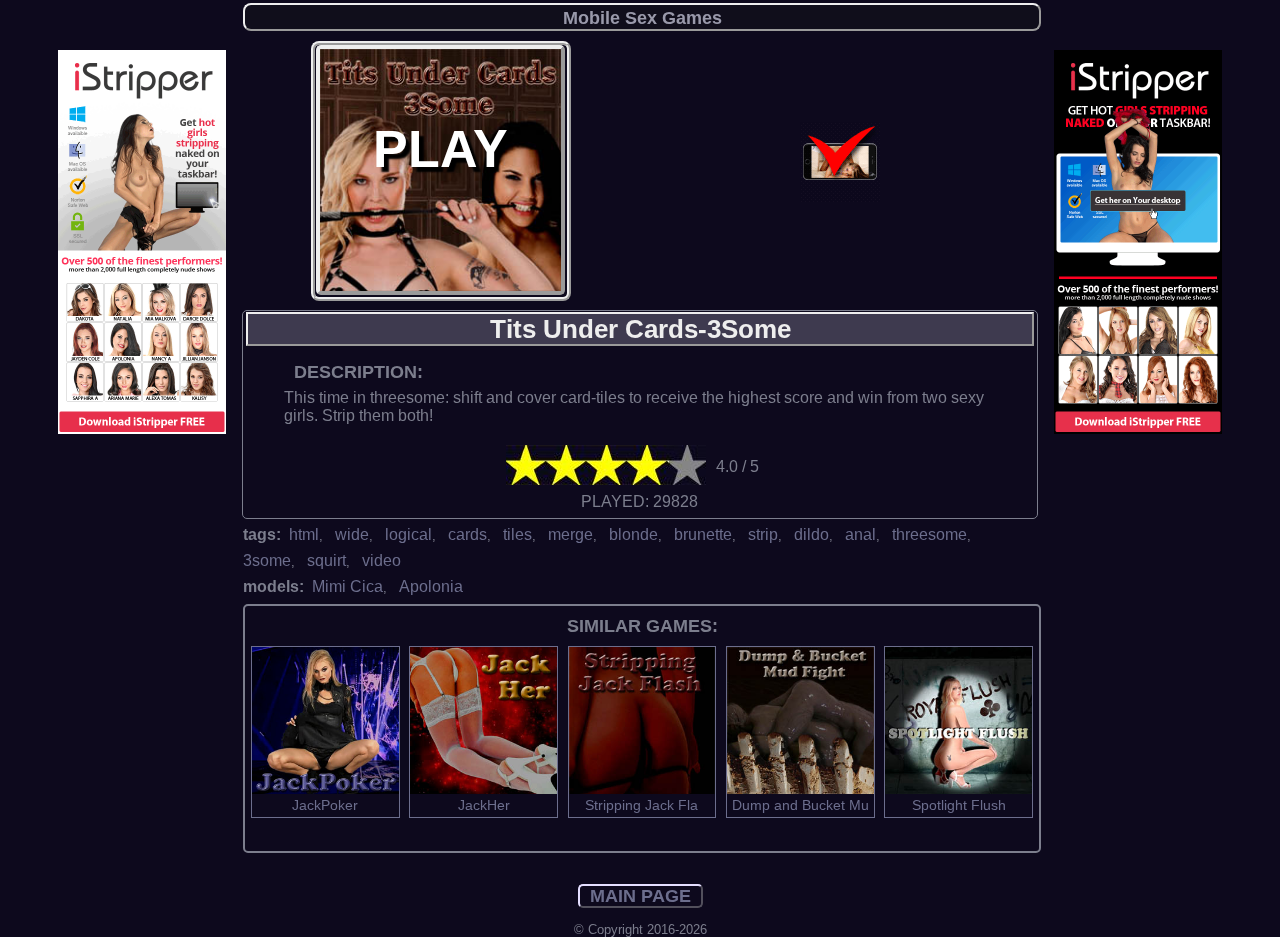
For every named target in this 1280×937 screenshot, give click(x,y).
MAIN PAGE (640, 896)
